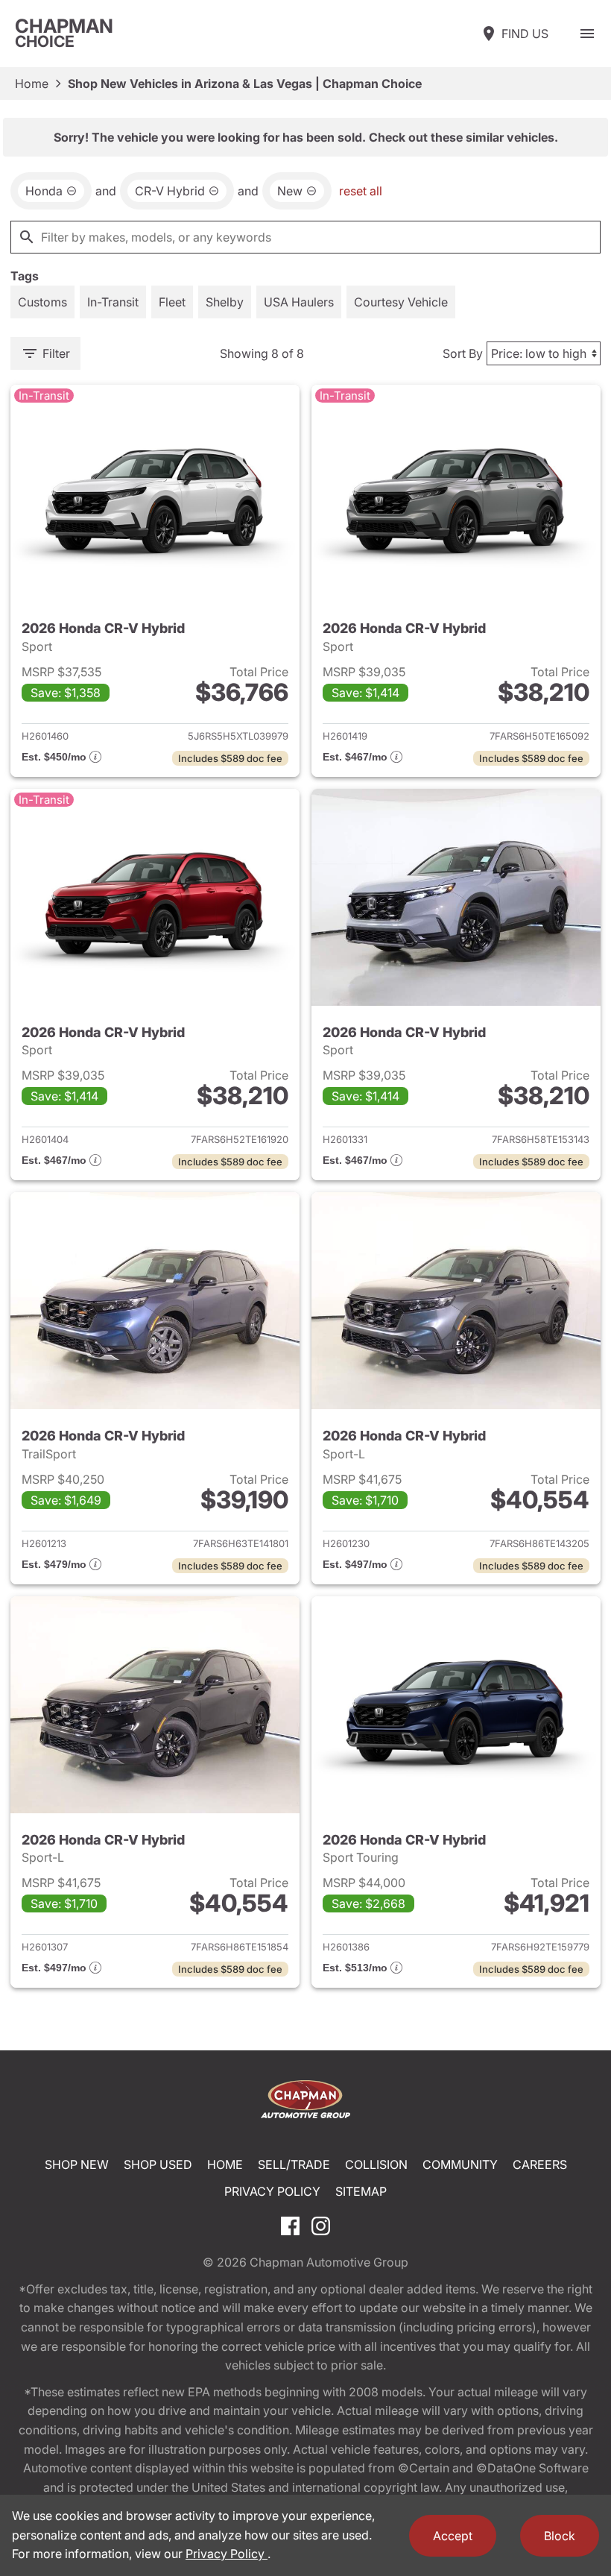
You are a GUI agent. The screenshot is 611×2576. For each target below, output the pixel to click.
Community (460, 2164)
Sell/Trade (294, 2164)
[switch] (587, 34)
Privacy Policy (272, 2191)
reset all (361, 191)
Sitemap (361, 2191)
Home (32, 84)
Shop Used (158, 2164)
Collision (376, 2164)
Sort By (463, 353)
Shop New (77, 2164)
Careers (540, 2164)
